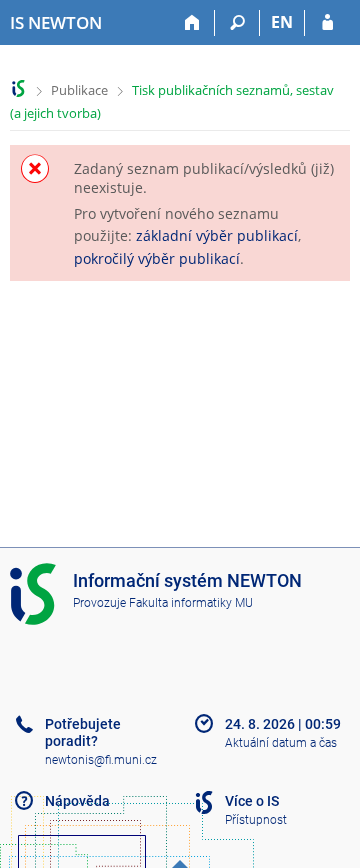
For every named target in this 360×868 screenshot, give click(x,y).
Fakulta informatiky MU (191, 603)
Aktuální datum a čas (281, 743)
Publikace (79, 90)
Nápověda (77, 801)
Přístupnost (256, 820)
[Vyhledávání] (237, 23)
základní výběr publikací (217, 235)
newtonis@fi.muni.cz (101, 760)
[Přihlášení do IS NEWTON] (327, 23)
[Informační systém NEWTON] (18, 88)
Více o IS (252, 801)
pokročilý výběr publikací (157, 258)
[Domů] (192, 23)
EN (282, 22)
